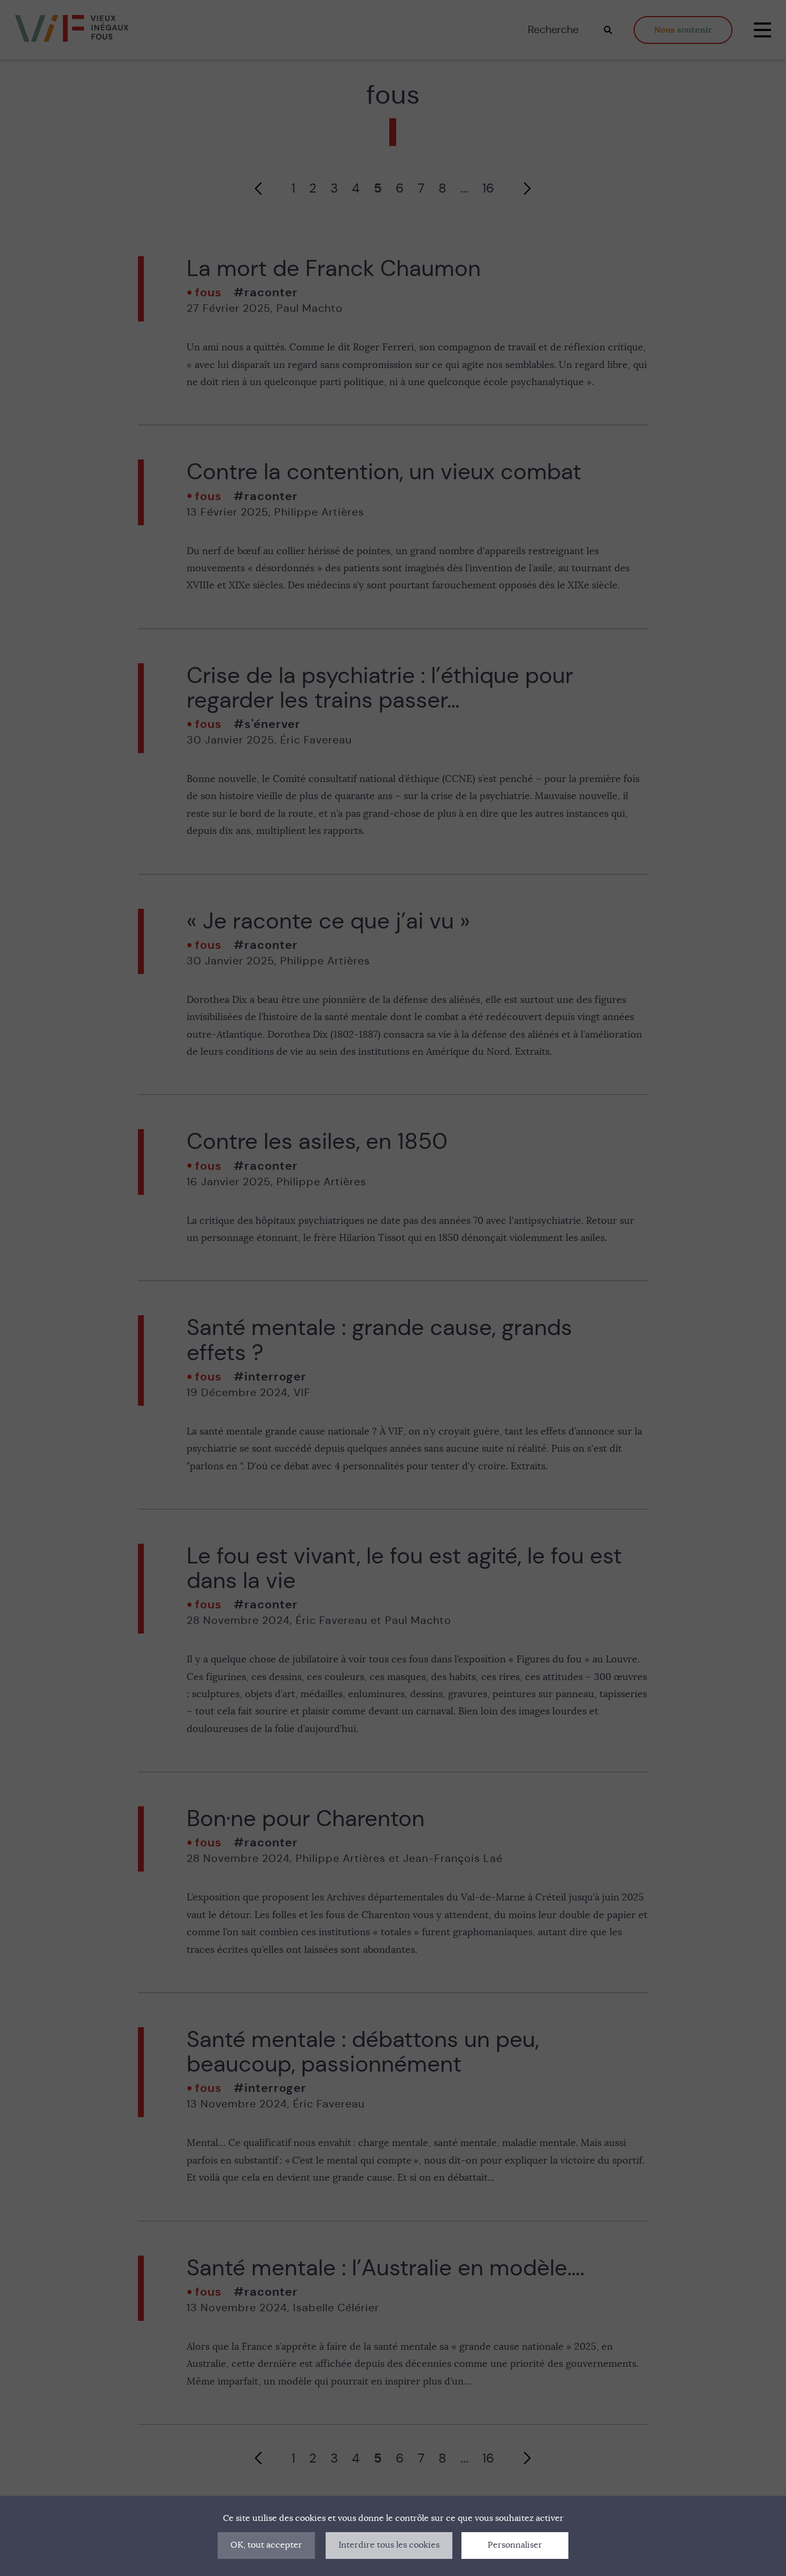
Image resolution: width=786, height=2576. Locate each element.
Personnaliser (515, 2545)
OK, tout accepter (266, 2545)
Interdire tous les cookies (389, 2545)
